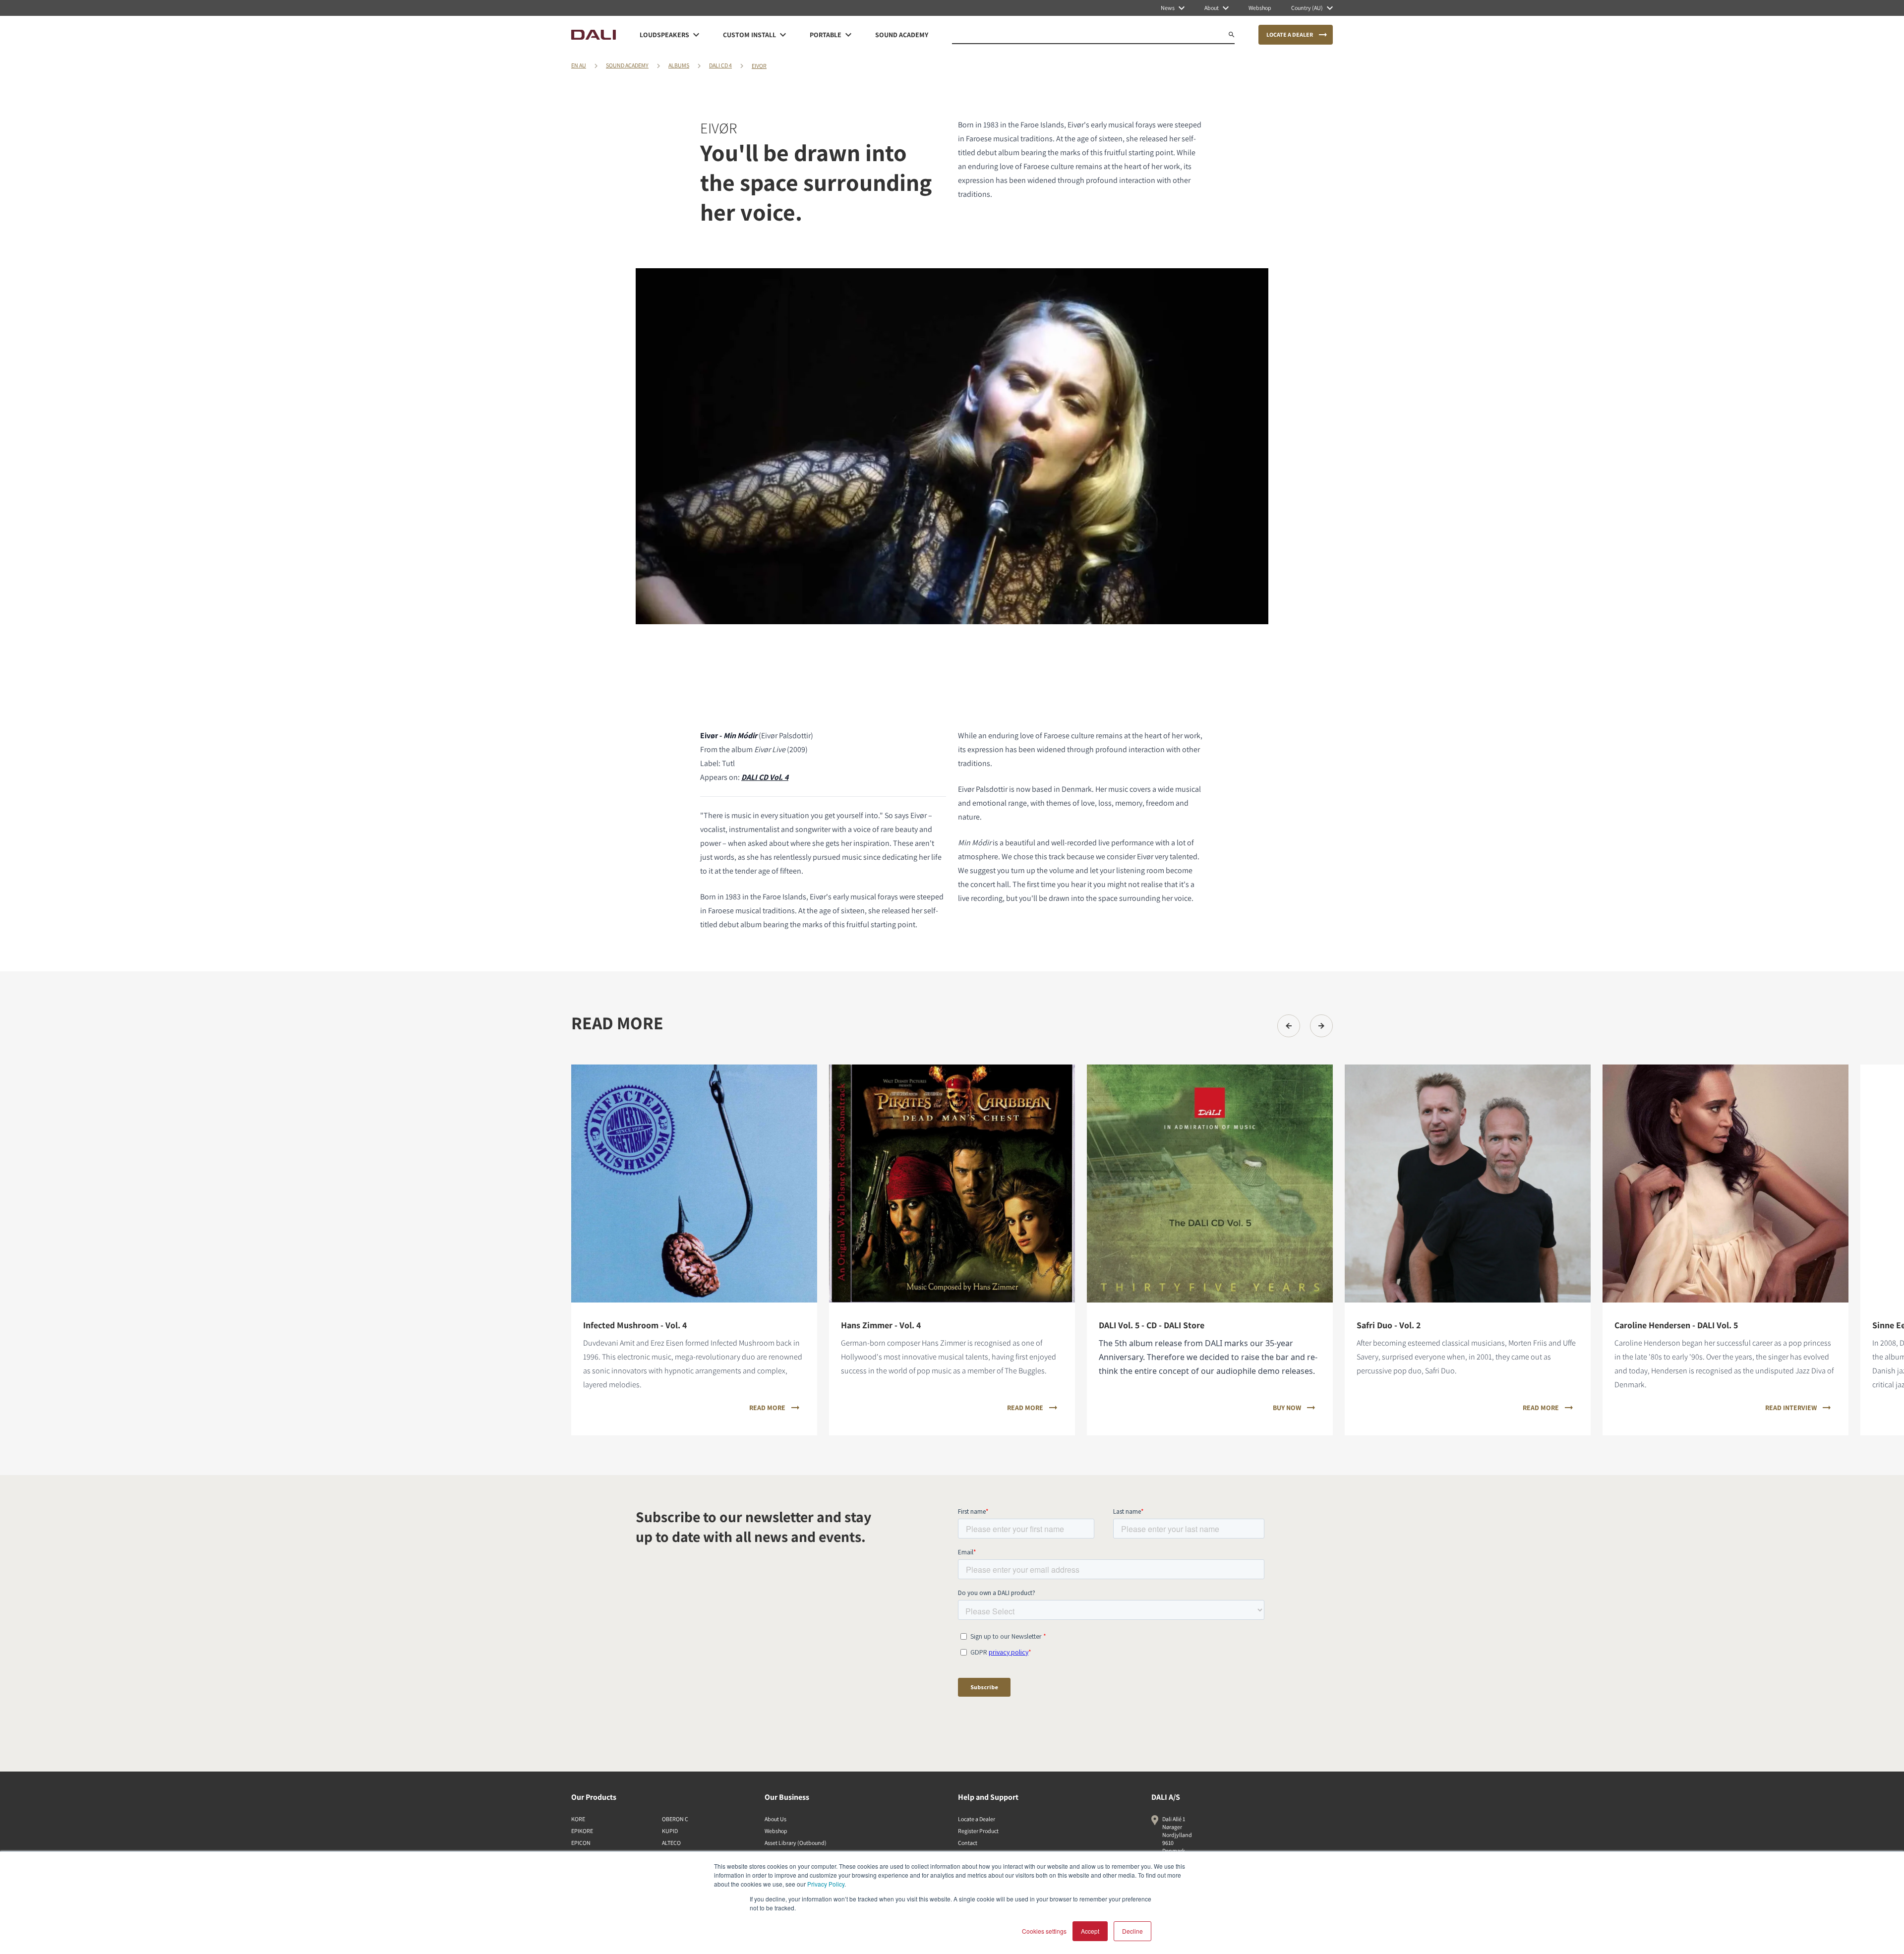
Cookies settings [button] (1044, 1931)
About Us (775, 1819)
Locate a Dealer (977, 1819)
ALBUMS (679, 65)
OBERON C (675, 1819)
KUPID (670, 1831)
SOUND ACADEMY (627, 65)
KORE (578, 1819)
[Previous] (1289, 1026)
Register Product (978, 1831)
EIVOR (759, 66)
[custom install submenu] (783, 35)
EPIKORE (582, 1831)
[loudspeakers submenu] (696, 35)
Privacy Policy (826, 1884)
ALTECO (671, 1843)
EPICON (581, 1843)
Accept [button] (1090, 1931)
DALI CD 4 (720, 65)
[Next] (1321, 1026)
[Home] (594, 35)
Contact (968, 1843)
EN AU (579, 65)
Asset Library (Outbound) (796, 1843)
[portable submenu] (848, 35)
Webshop (776, 1831)
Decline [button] (1132, 1931)
